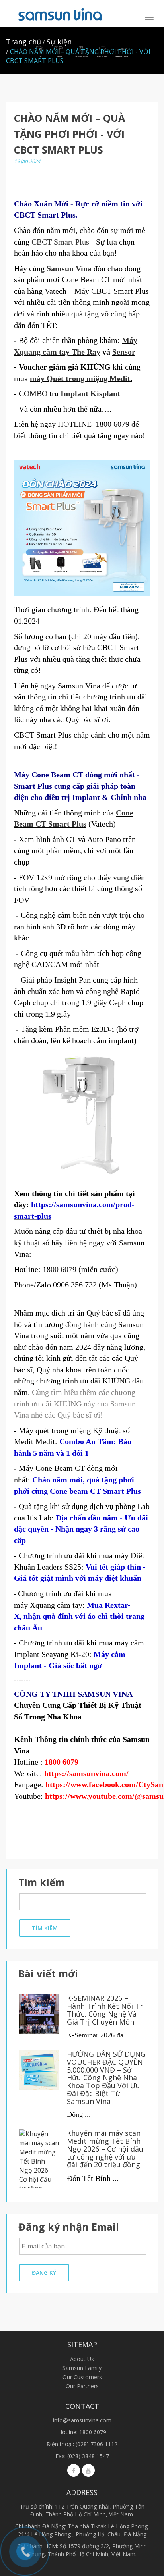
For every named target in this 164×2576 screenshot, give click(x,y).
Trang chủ (23, 42)
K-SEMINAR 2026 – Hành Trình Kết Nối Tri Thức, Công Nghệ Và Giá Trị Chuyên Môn (106, 2010)
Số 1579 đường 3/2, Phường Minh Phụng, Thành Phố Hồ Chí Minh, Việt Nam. (88, 2550)
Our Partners (82, 2386)
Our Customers (82, 2377)
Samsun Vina (69, 268)
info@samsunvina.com (82, 2420)
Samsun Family (82, 2368)
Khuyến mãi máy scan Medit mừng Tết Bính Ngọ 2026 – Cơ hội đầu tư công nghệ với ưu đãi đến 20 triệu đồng (105, 2149)
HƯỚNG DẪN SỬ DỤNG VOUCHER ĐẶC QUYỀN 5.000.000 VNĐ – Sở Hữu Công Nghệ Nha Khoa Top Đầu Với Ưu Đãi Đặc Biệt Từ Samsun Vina (106, 2078)
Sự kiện (59, 42)
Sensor (124, 352)
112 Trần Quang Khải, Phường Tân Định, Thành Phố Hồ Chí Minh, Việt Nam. (87, 2510)
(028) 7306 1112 (97, 2444)
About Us (82, 2359)
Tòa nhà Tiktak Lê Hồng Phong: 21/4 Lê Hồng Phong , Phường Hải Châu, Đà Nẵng (84, 2530)
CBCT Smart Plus (60, 242)
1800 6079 (93, 2432)
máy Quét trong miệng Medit (80, 378)
